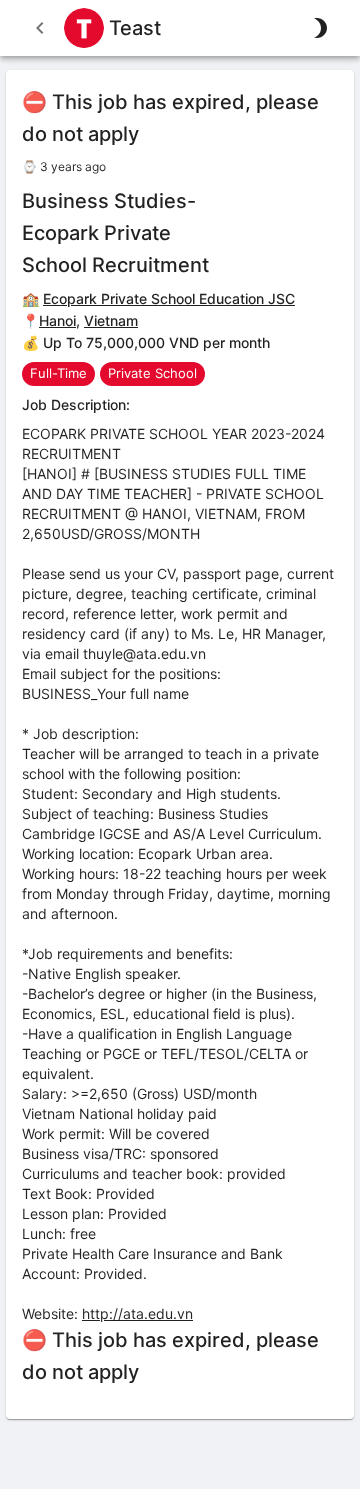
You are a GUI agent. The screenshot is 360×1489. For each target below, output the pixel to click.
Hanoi (57, 320)
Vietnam (111, 320)
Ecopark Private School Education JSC (169, 298)
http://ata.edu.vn (137, 1313)
